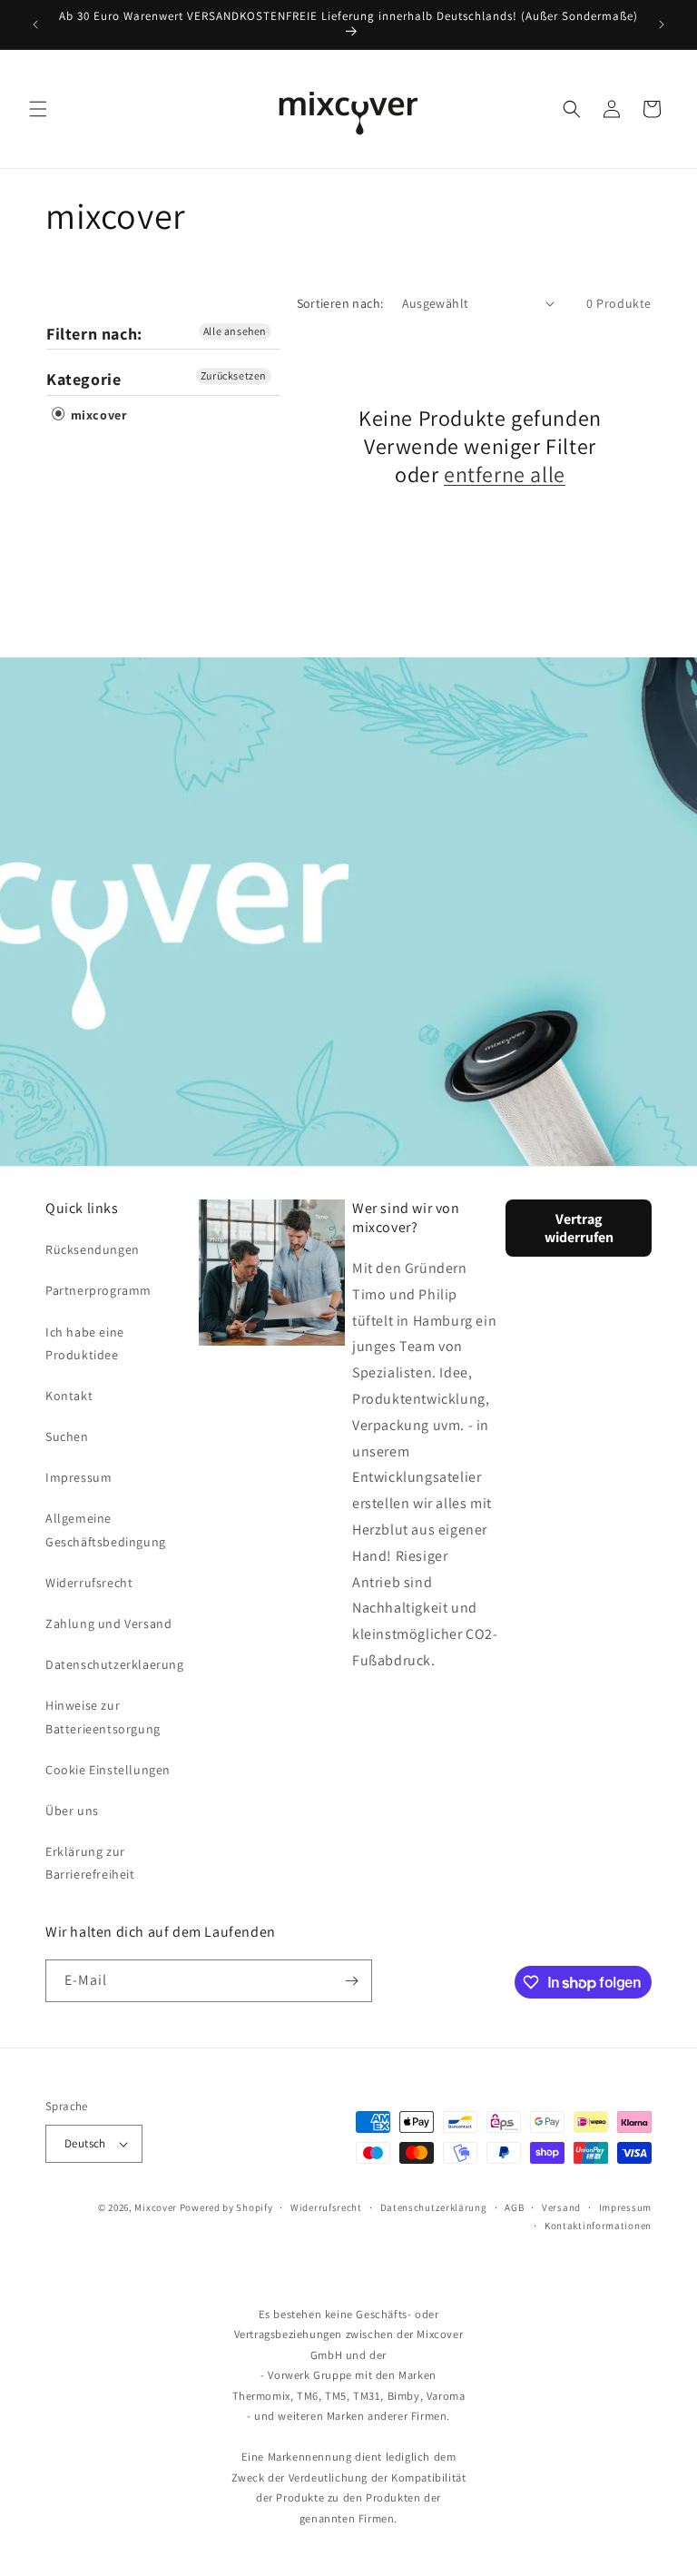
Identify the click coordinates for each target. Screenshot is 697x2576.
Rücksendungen (93, 1249)
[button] (38, 109)
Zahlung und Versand (108, 1624)
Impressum (79, 1477)
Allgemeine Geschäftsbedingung (106, 1530)
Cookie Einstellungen (108, 1770)
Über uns (72, 1811)
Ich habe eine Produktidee (85, 1343)
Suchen (67, 1436)
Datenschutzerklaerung (115, 1664)
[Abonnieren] (351, 1981)
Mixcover (156, 2207)
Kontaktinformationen (598, 2226)
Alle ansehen (235, 331)
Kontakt (69, 1396)
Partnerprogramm (98, 1290)
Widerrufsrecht (89, 1583)
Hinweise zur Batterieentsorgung (103, 1717)
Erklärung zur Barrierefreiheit (90, 1863)
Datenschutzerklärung (434, 2207)
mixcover (97, 415)
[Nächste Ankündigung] (662, 25)
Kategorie (83, 379)
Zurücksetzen (234, 375)
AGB (514, 2207)
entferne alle (505, 474)
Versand (561, 2207)
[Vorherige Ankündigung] (35, 25)
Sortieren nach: (340, 303)
